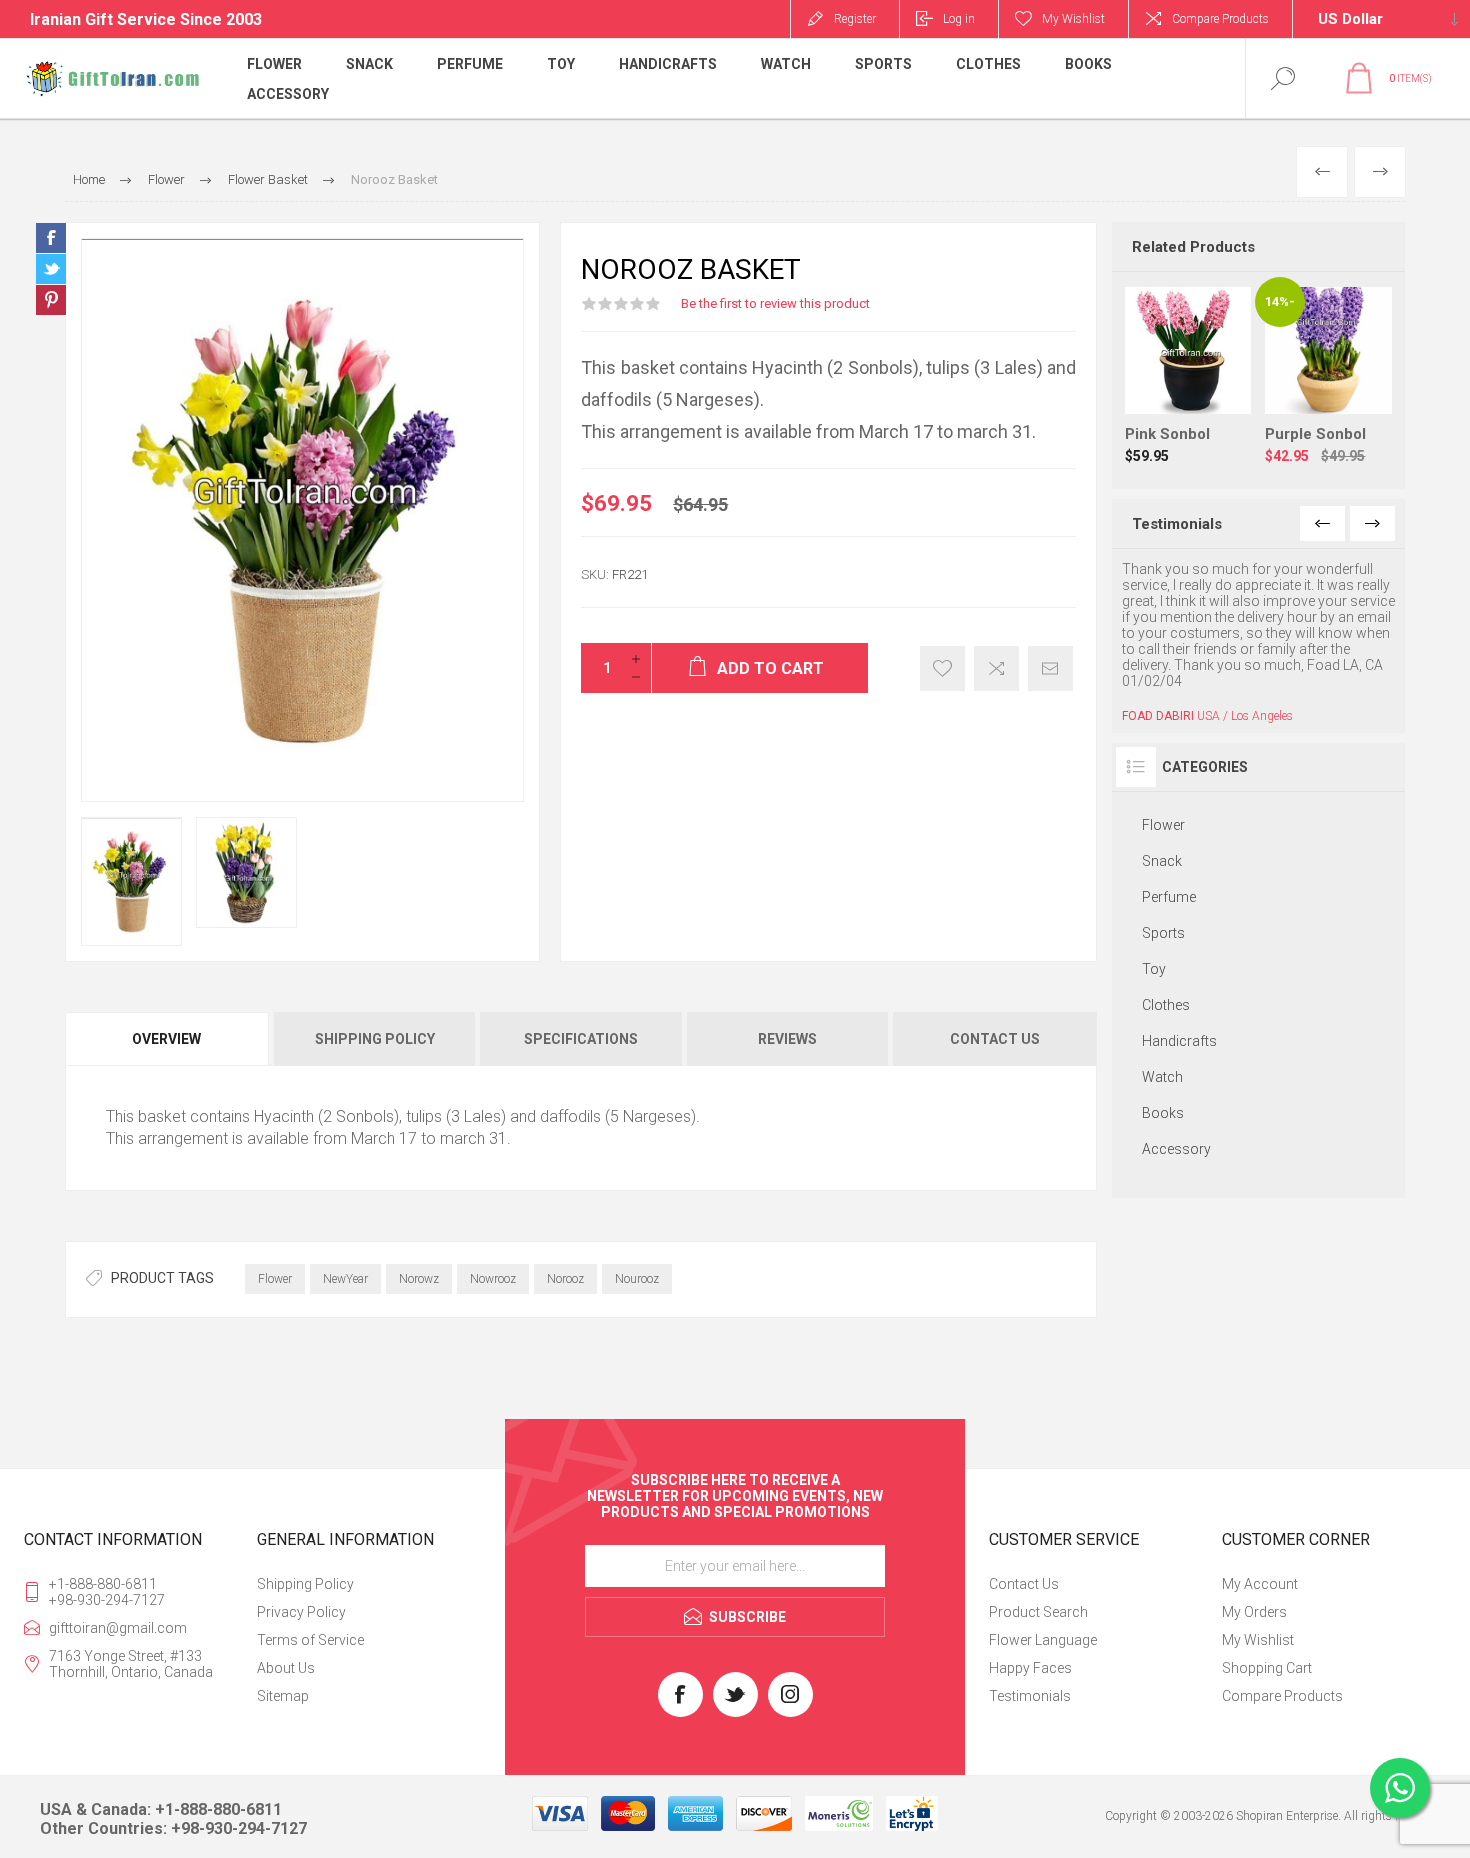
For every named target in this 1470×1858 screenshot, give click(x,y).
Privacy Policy (301, 1612)
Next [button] (1372, 523)
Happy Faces (1030, 1668)
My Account (1260, 1584)
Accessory (1176, 1149)
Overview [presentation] (166, 1039)
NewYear (345, 1279)
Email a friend (1050, 668)
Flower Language (1043, 1640)
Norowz (419, 1279)
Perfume (1169, 897)
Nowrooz (493, 1279)
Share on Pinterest (51, 300)
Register (855, 19)
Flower (275, 1279)
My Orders (1254, 1612)
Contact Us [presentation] (995, 1039)
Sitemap (283, 1696)
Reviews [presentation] (787, 1039)
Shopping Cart (1267, 1668)
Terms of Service (310, 1640)
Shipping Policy (305, 1584)
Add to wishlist (942, 668)
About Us (286, 1668)
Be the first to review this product (775, 303)
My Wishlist (1258, 1640)
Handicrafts (1179, 1041)
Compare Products (1220, 19)
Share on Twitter (51, 269)
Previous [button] (1322, 523)
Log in (959, 19)
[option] (131, 881)
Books (1163, 1113)
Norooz (565, 1279)
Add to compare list (996, 668)
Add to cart (1208, 364)
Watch (1162, 1077)
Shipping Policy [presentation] (375, 1039)
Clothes (1166, 1005)
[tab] (168, 1039)
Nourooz (637, 1279)
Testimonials (1030, 1696)
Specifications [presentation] (581, 1039)
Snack (1162, 861)
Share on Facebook (51, 238)
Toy (1154, 969)
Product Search (1038, 1612)
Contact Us (1024, 1584)
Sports (1163, 933)
